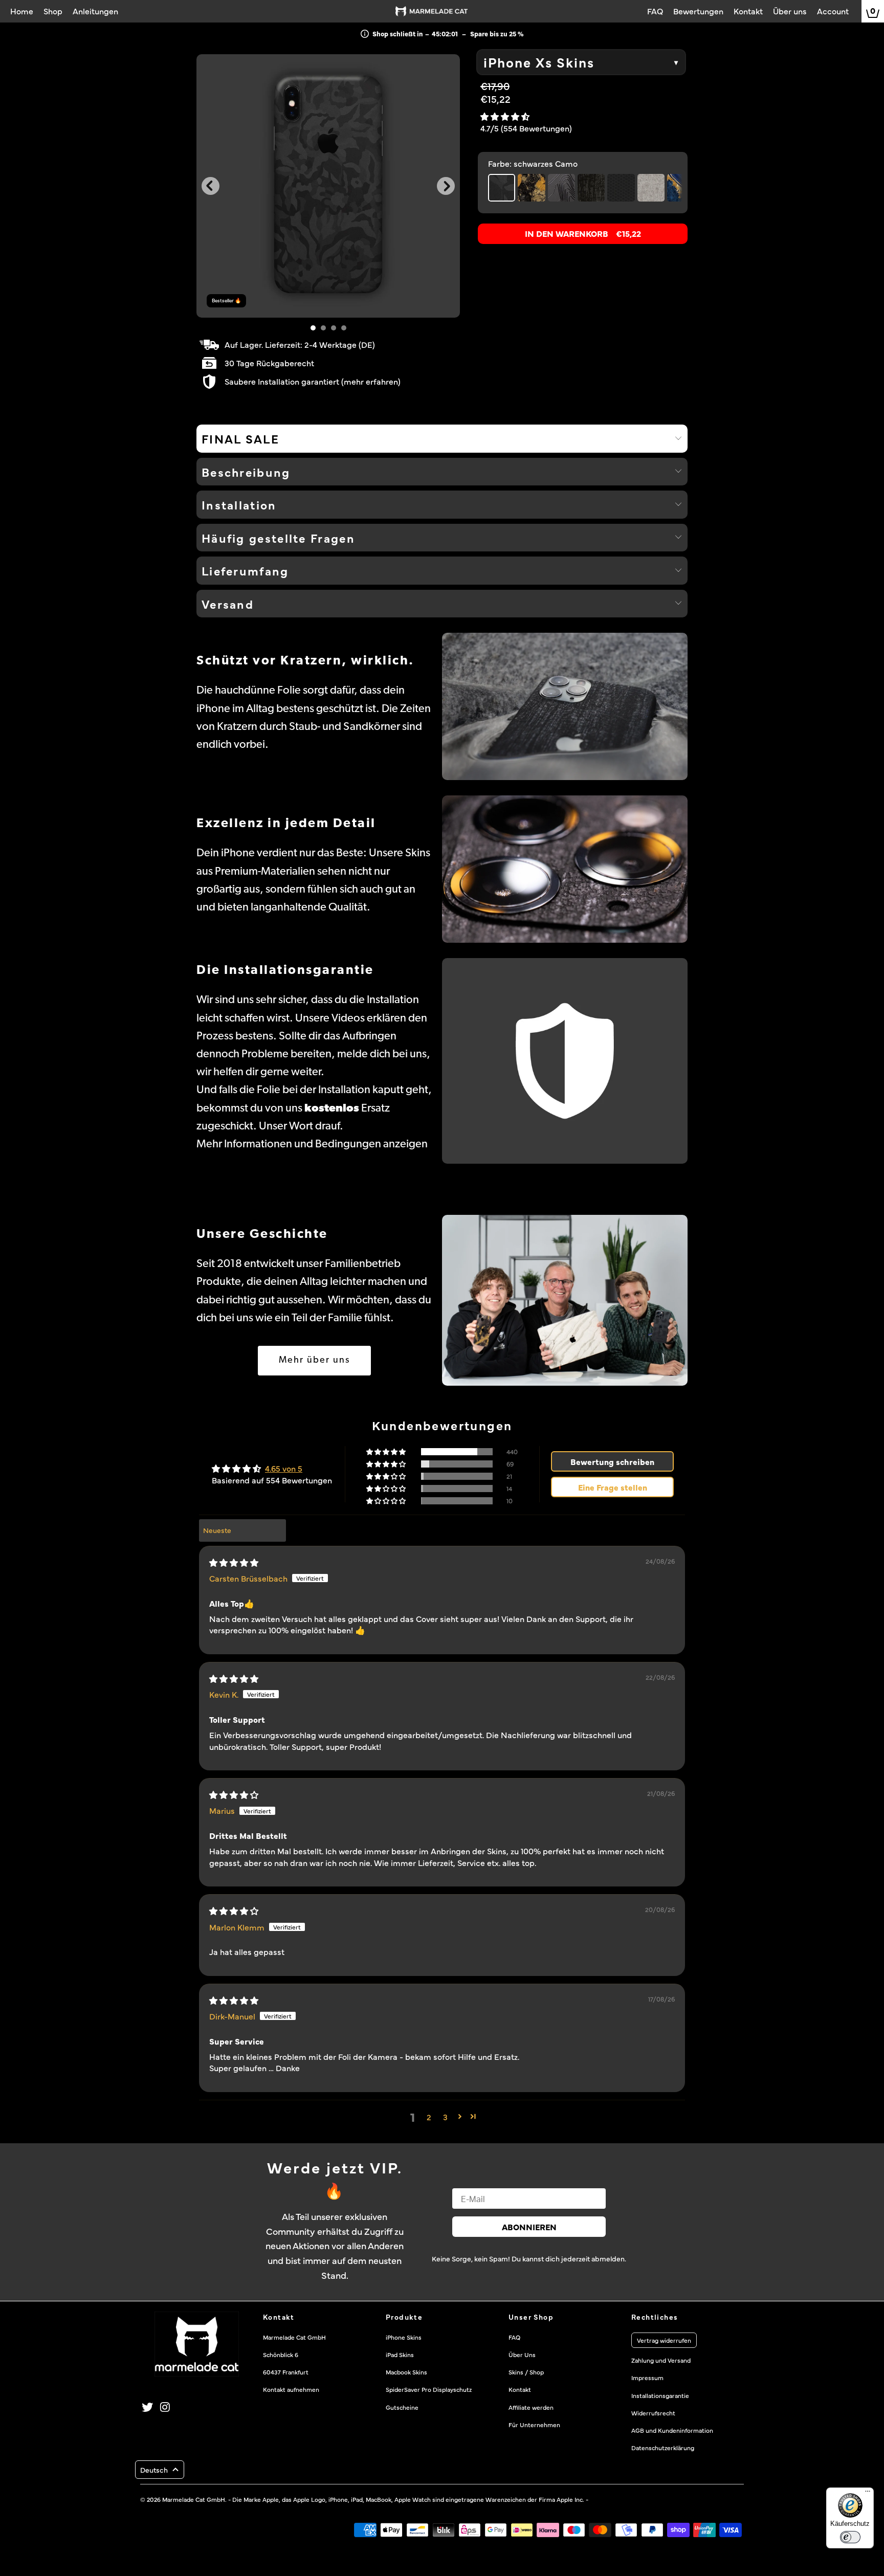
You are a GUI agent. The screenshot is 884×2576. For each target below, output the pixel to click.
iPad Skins (400, 2355)
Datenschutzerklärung (663, 2448)
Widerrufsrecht (653, 2413)
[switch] (850, 2537)
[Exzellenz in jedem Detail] (565, 869)
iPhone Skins (404, 2337)
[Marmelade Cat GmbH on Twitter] (148, 2407)
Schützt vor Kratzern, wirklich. (305, 661)
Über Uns (522, 2355)
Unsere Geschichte (262, 1235)
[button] (505, 116)
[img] (234, 1562)
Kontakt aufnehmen (291, 2389)
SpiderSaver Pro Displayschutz (429, 2389)
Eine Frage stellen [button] (613, 1487)
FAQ (514, 2337)
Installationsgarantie (660, 2395)
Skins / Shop (526, 2372)
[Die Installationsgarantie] (565, 1061)
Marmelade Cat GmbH (194, 2499)
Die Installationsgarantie (285, 971)
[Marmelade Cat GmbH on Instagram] (166, 2407)
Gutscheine (402, 2407)
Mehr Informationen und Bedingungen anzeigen (312, 1145)
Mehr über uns (314, 1361)
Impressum (647, 2378)
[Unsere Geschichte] (565, 1300)
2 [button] (429, 2117)
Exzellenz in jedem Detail (286, 824)
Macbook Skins (406, 2372)
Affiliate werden (531, 2407)
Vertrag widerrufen (664, 2340)
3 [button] (445, 2117)
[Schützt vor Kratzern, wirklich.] (565, 706)
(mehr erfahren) (371, 381)
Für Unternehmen (534, 2425)
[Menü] (868, 2494)
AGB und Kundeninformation (672, 2430)
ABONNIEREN (529, 2227)
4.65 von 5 (284, 1468)
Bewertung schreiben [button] (612, 1461)
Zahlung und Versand (661, 2360)
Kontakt (520, 2389)
